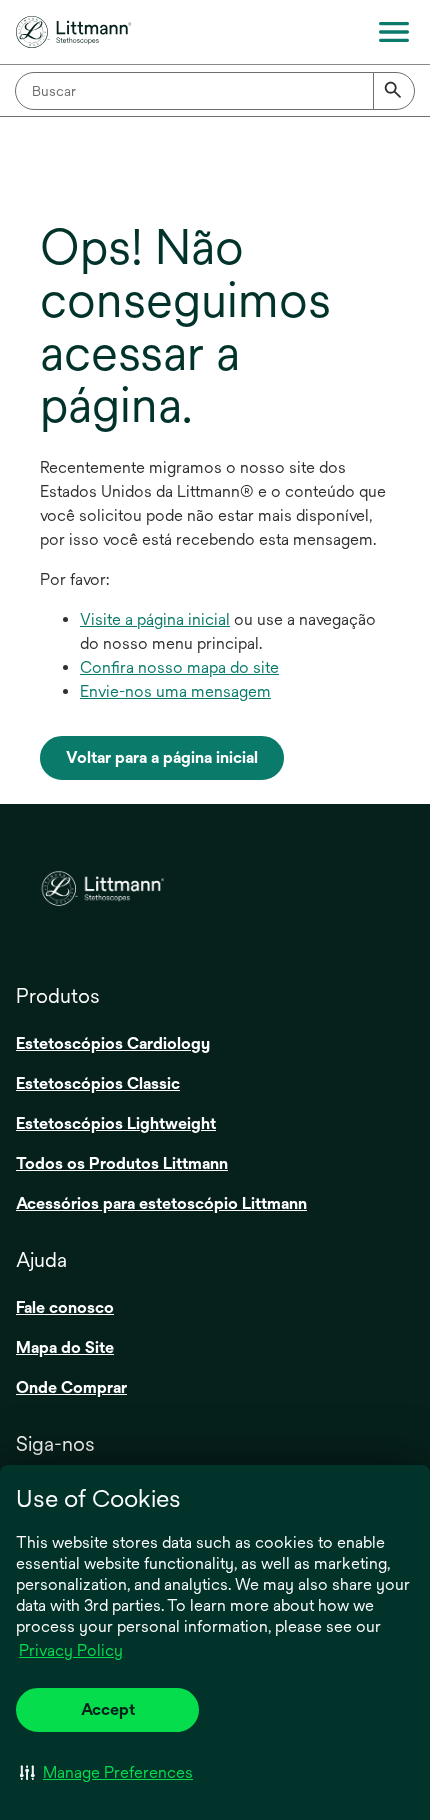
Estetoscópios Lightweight (116, 1123)
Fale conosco (65, 1307)
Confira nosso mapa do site (179, 667)
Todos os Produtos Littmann (122, 1163)
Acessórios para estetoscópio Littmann (161, 1203)
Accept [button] (108, 1709)
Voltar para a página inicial (162, 757)
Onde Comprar (71, 1387)
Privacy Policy (71, 1650)
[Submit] (394, 91)
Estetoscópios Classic (98, 1083)
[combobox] (215, 91)
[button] (106, 1772)
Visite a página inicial (155, 619)
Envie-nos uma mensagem (175, 691)
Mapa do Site (65, 1347)
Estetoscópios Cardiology (113, 1043)
